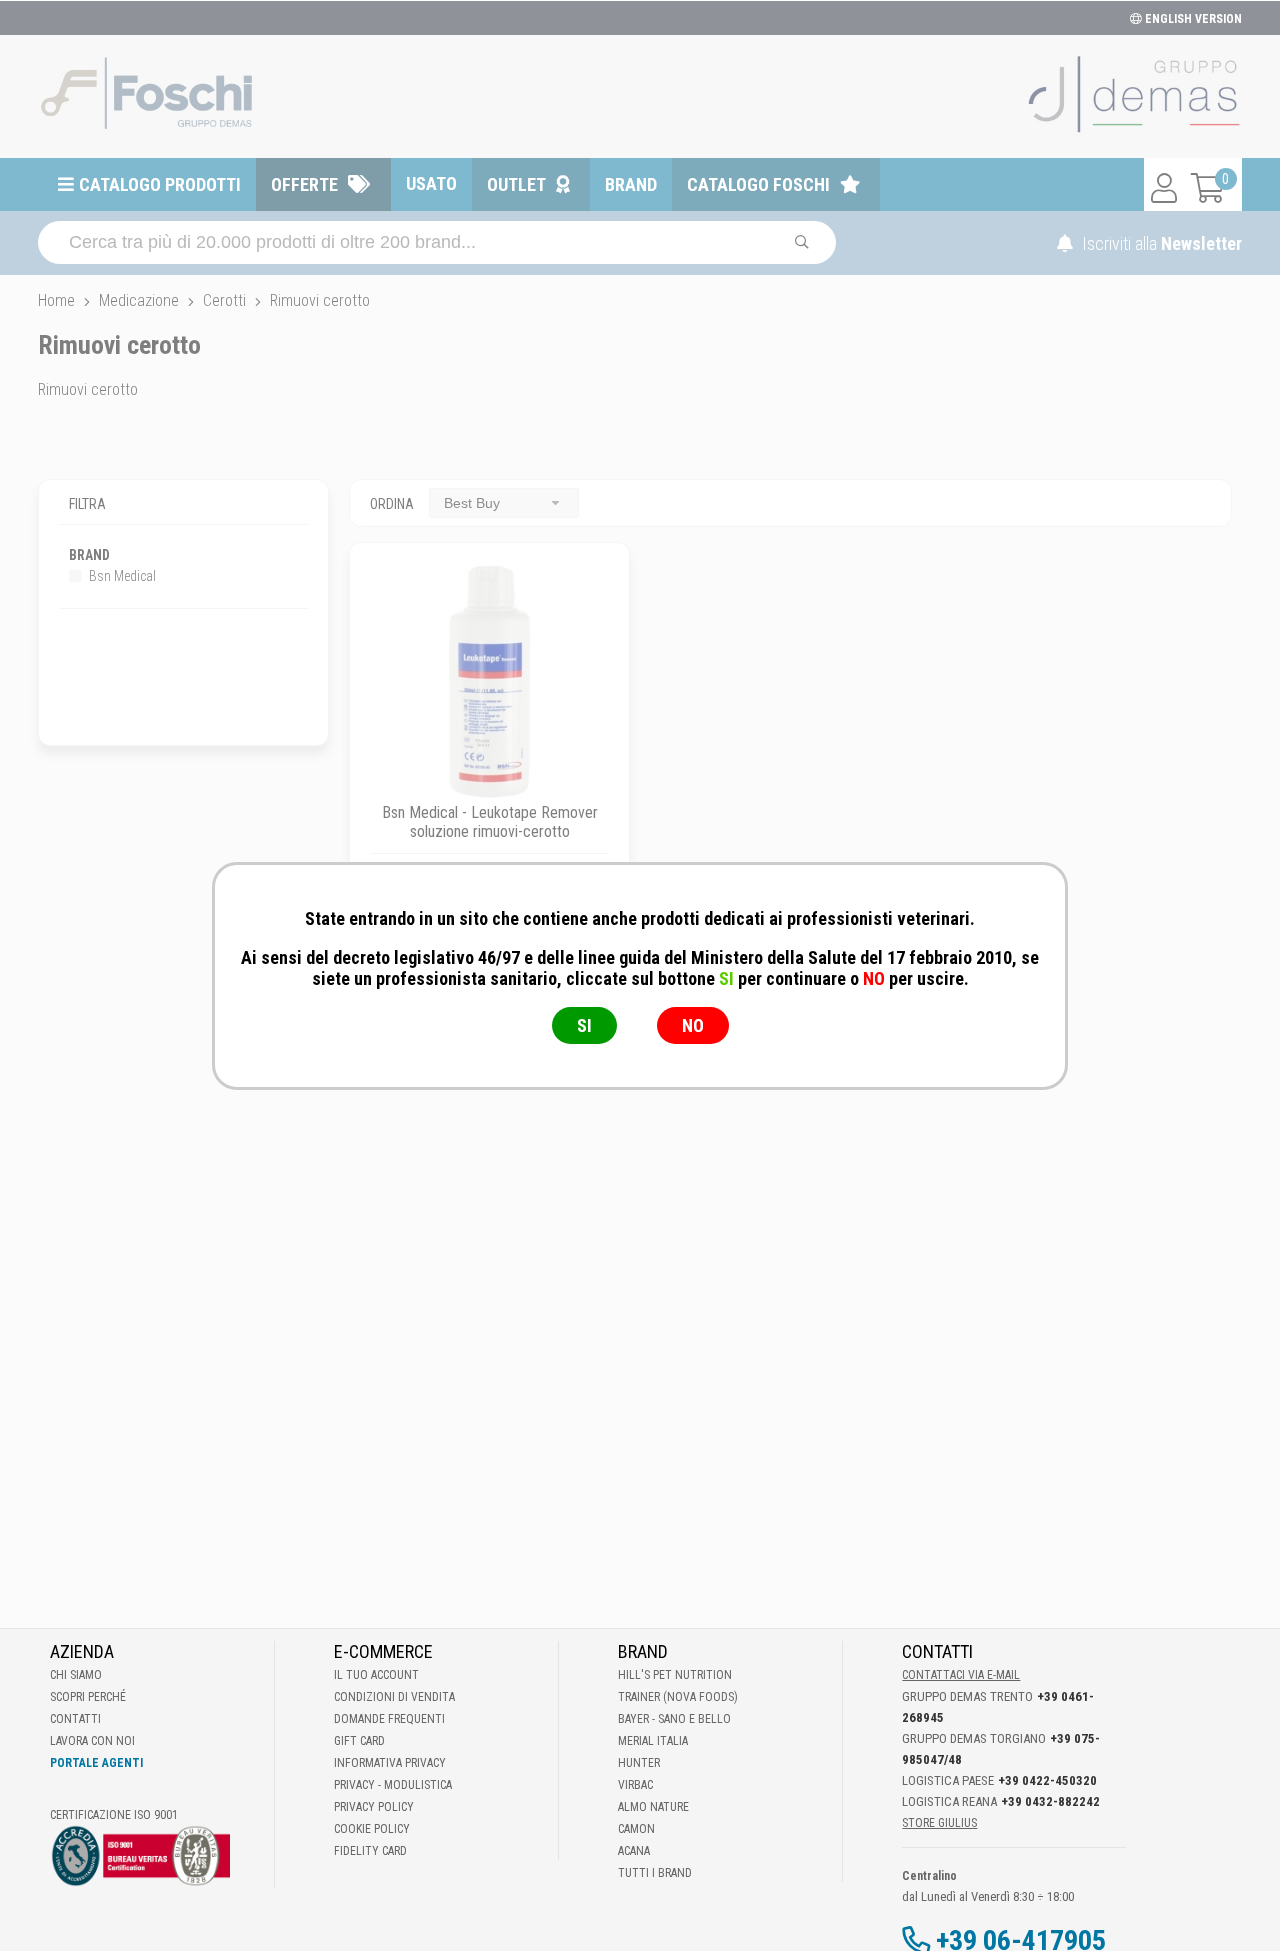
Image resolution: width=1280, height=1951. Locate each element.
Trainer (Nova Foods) (678, 1697)
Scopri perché (88, 1697)
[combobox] (504, 502)
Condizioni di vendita (394, 1697)
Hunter (639, 1763)
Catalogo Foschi (758, 184)
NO (693, 1025)
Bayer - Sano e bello (674, 1719)
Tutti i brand (655, 1873)
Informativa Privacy (390, 1763)
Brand (631, 184)
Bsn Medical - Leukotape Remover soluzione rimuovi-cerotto (490, 822)
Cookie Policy (372, 1829)
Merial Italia (653, 1741)
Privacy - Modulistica (393, 1785)
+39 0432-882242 (1050, 1801)
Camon (636, 1829)
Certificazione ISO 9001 (114, 1815)
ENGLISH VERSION (1192, 19)
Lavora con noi (92, 1741)
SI (584, 1025)
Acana (634, 1851)
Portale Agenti (96, 1763)
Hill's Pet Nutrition (675, 1675)
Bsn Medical (121, 576)
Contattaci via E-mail (961, 1675)
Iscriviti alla (1160, 243)
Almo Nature (653, 1807)
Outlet (516, 184)
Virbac (635, 1785)
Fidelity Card (370, 1851)
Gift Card (359, 1741)
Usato (431, 183)
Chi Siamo (76, 1675)
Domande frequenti (389, 1719)
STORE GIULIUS (939, 1823)
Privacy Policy (374, 1807)
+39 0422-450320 (1047, 1780)
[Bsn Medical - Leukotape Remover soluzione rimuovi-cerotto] (489, 682)
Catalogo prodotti (160, 184)
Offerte (304, 184)
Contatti (75, 1719)
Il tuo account (376, 1675)
